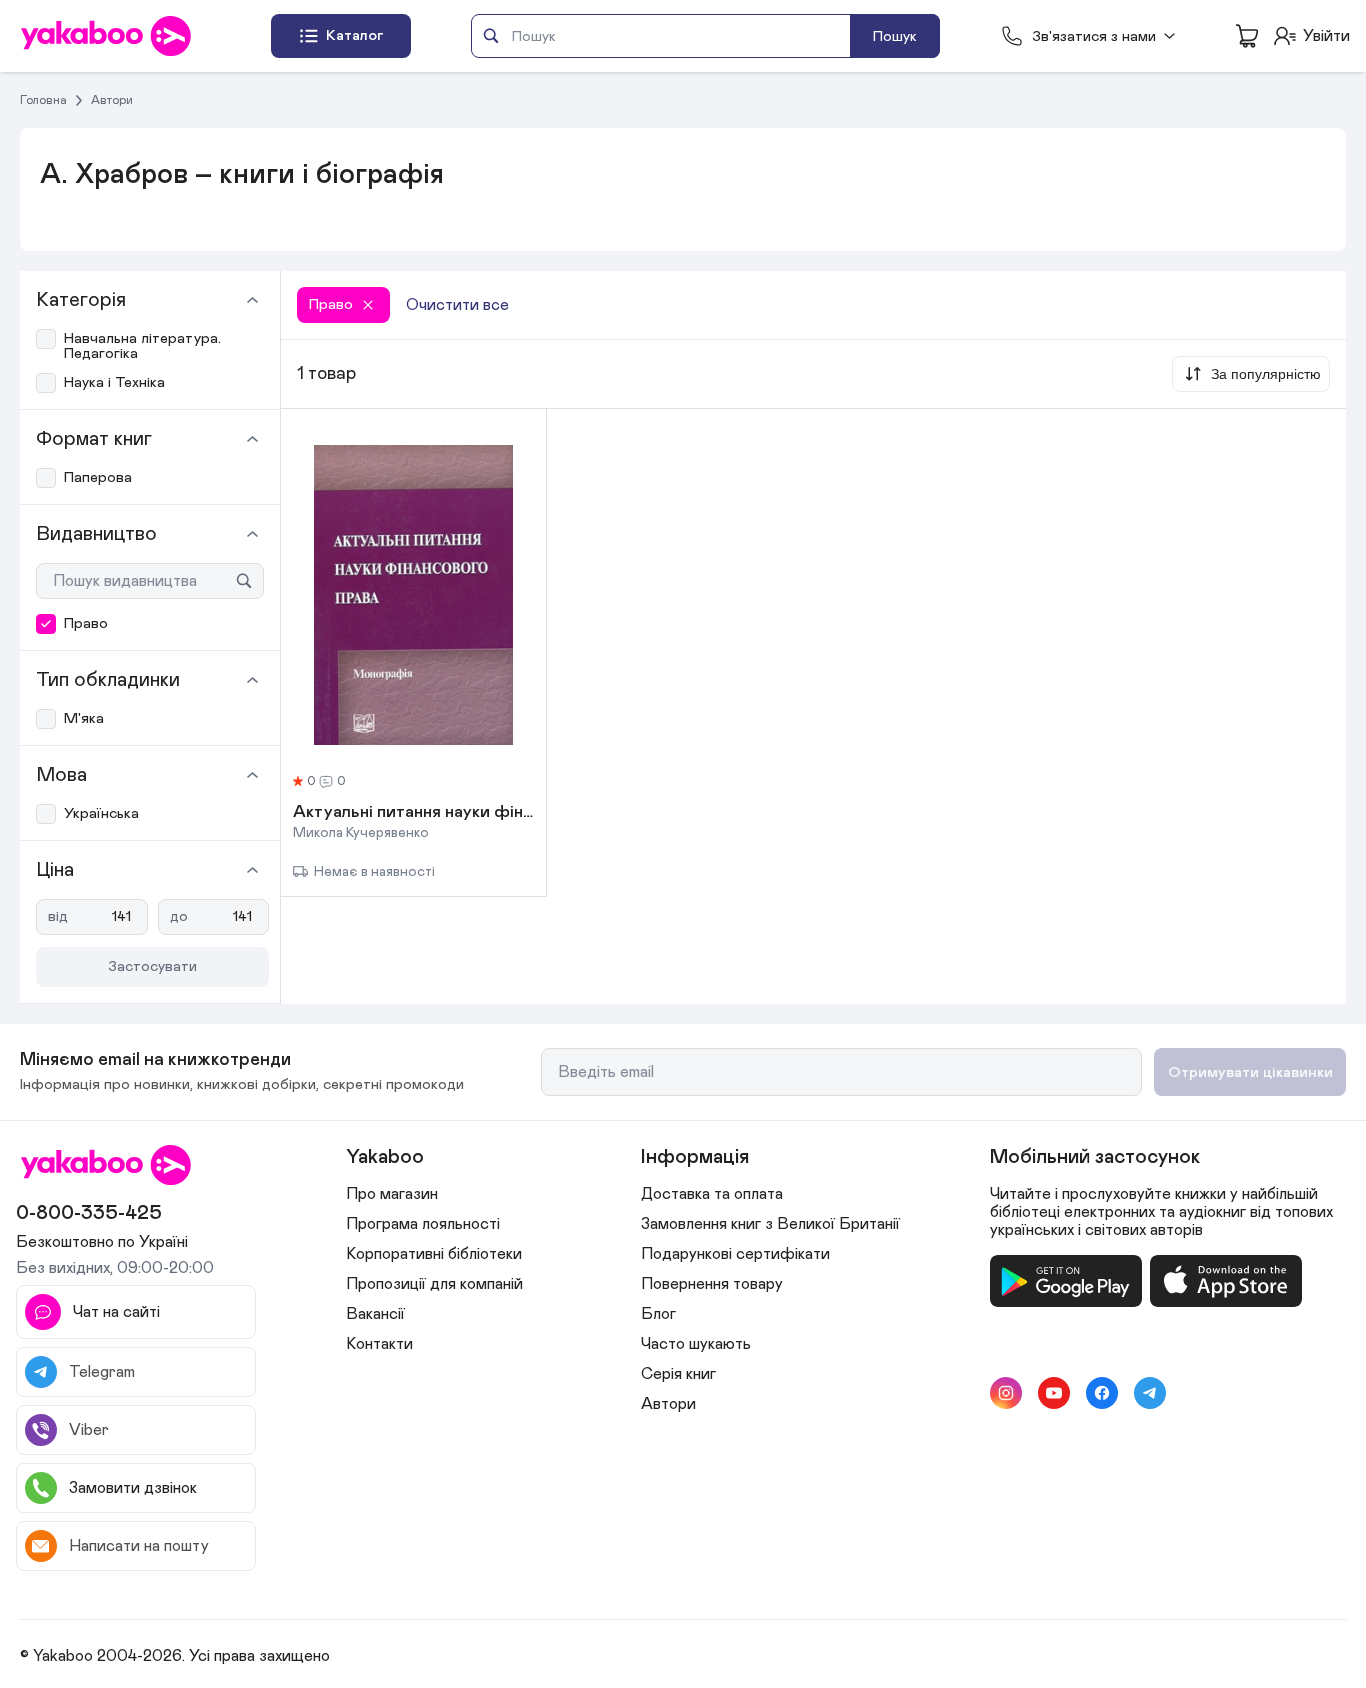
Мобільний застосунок (1095, 1157)
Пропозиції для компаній (434, 1284)
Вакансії (375, 1314)
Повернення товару (712, 1284)
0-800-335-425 (89, 1213)
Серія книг (678, 1374)
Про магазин (392, 1194)
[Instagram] (1006, 1393)
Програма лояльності (423, 1224)
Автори (112, 100)
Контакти (379, 1344)
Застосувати (152, 966)
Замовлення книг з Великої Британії (770, 1224)
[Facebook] (1102, 1393)
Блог (658, 1314)
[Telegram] (1150, 1393)
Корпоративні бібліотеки (434, 1254)
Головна (43, 100)
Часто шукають (696, 1344)
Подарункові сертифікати (735, 1254)
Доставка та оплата (712, 1194)
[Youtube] (1054, 1393)
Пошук (895, 36)
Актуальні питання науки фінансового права (413, 813)
